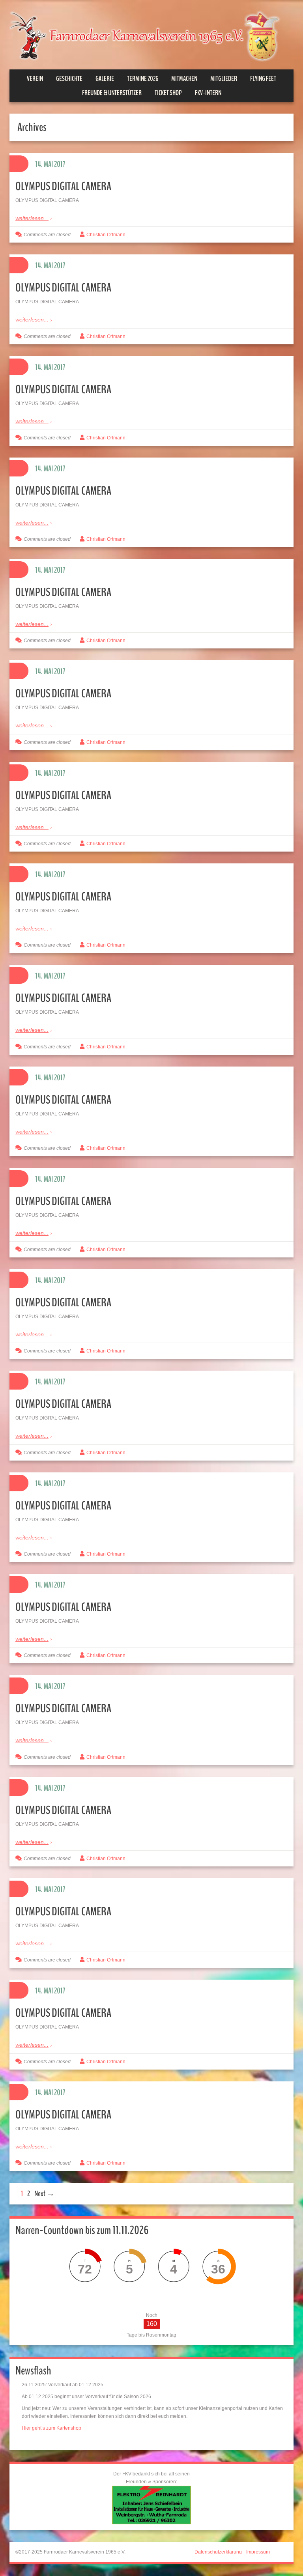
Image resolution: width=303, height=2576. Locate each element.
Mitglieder (224, 78)
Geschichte (69, 78)
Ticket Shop (168, 93)
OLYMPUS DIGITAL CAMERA (63, 186)
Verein (35, 78)
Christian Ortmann (106, 235)
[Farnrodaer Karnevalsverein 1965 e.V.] (151, 35)
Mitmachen (184, 78)
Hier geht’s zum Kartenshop (51, 2428)
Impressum (258, 2552)
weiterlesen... (32, 218)
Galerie (105, 78)
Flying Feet (263, 78)
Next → (44, 2194)
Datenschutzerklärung (218, 2552)
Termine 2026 (143, 78)
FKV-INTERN (208, 93)
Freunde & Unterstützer (112, 93)
